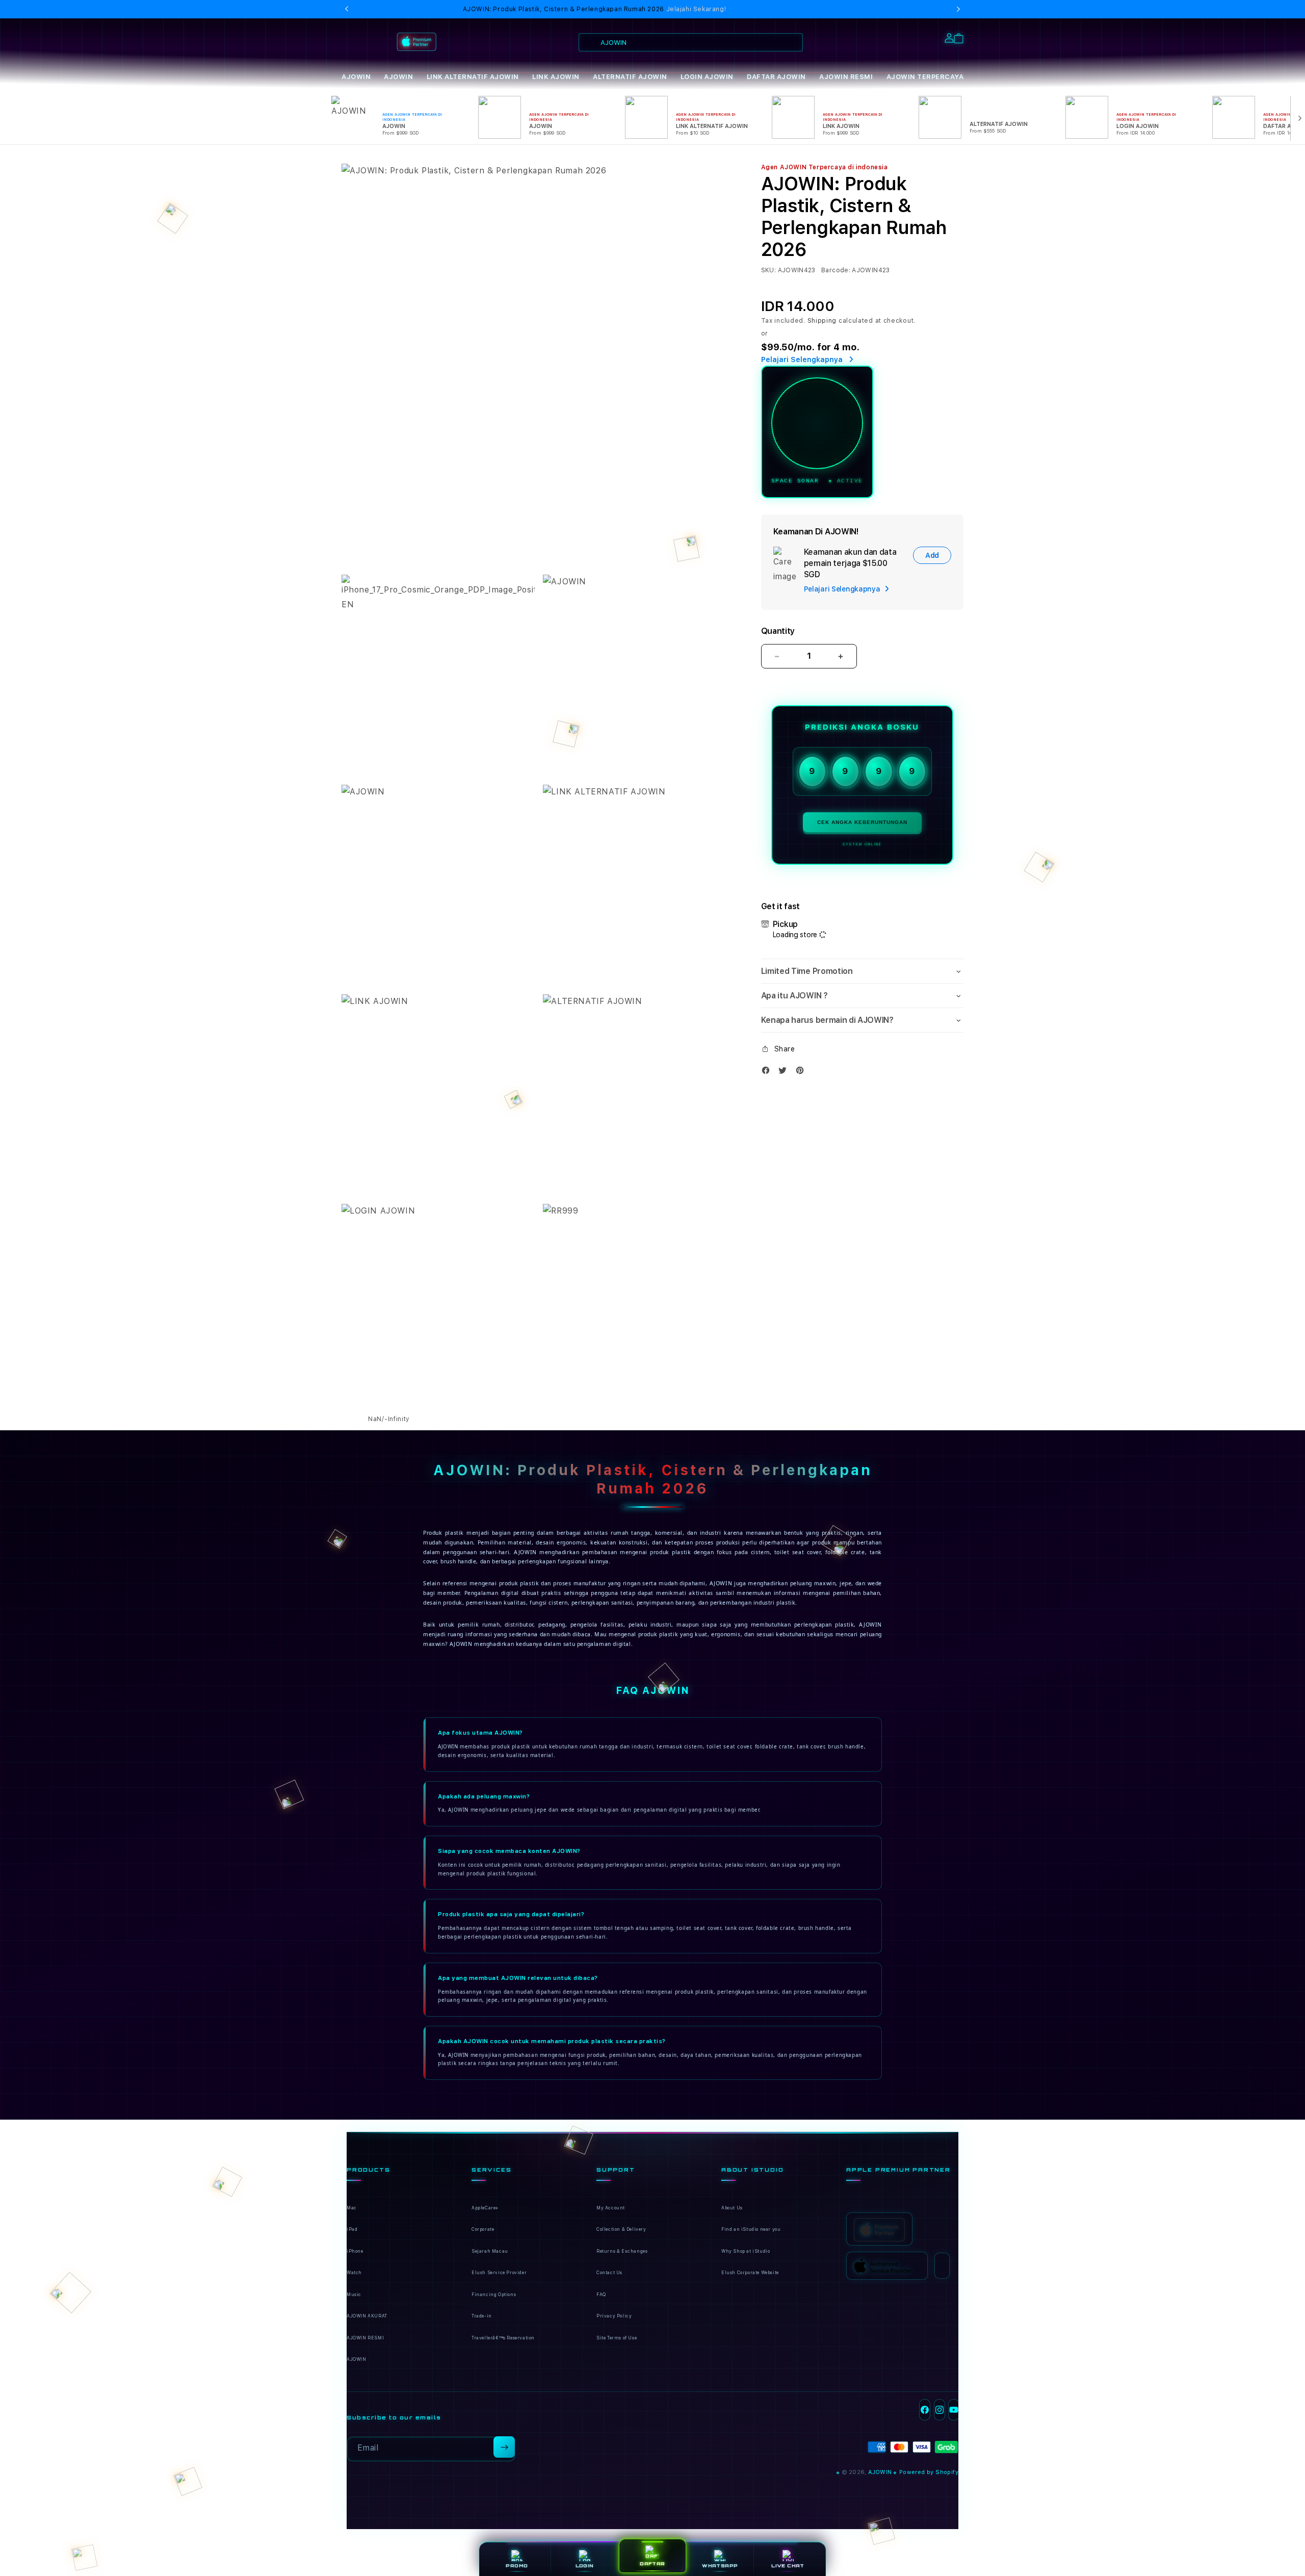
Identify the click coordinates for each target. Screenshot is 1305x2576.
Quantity (778, 631)
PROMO (517, 2566)
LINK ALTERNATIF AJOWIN (473, 77)
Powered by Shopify (929, 2472)
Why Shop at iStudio (746, 2251)
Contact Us (609, 2273)
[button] (356, 77)
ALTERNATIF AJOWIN (630, 77)
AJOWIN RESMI (846, 77)
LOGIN (585, 2566)
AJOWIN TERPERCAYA (925, 77)
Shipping (822, 321)
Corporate (483, 2229)
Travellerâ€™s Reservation (503, 2338)
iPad (352, 2229)
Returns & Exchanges (622, 2251)
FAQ (601, 2295)
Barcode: (836, 270)
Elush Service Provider (499, 2273)
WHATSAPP (720, 2566)
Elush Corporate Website (750, 2273)
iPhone (355, 2251)
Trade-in (482, 2316)
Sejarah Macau (490, 2251)
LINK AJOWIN (556, 77)
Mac (352, 2208)
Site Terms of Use (617, 2338)
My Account (611, 2208)
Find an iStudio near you (751, 2229)
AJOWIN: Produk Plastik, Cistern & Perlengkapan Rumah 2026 (595, 9)
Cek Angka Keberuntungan (862, 822)
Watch (354, 2273)
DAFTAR (652, 2564)
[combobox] (691, 42)
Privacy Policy (614, 2316)
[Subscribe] (504, 2447)
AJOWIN (356, 77)
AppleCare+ (485, 2208)
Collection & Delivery (621, 2229)
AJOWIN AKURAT (367, 2316)
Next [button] (958, 9)
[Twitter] (785, 1073)
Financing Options (494, 2295)
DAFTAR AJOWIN (776, 77)
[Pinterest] (802, 1073)
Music (354, 2295)
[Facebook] (768, 1073)
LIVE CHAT (788, 2566)
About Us (732, 2208)
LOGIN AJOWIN (707, 77)
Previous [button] (347, 9)
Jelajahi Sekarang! (696, 9)
